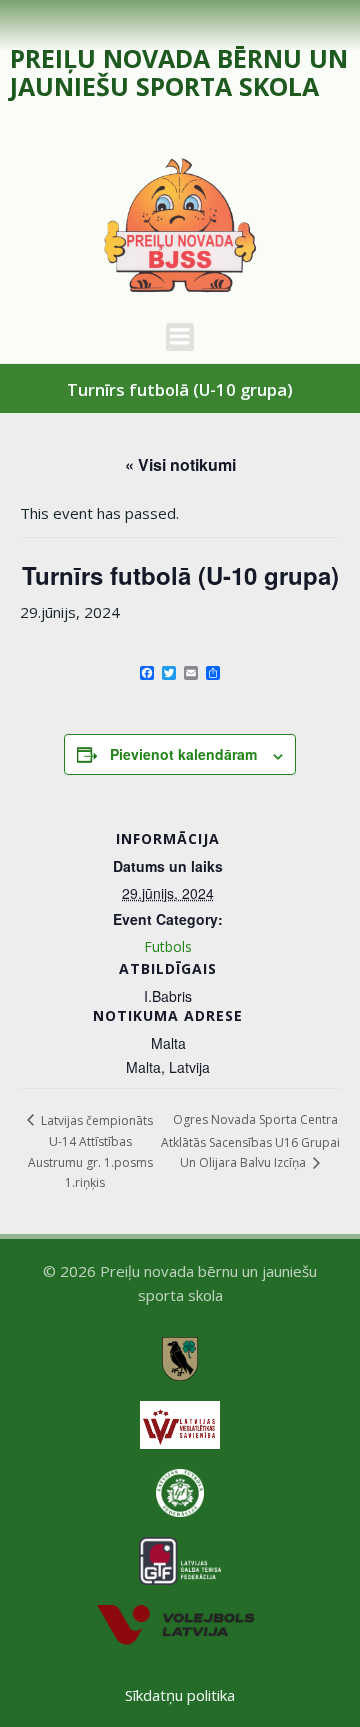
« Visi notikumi (180, 464)
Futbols (168, 946)
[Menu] (180, 337)
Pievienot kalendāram (183, 754)
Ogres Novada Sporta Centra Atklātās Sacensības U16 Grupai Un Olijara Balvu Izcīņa (250, 1141)
